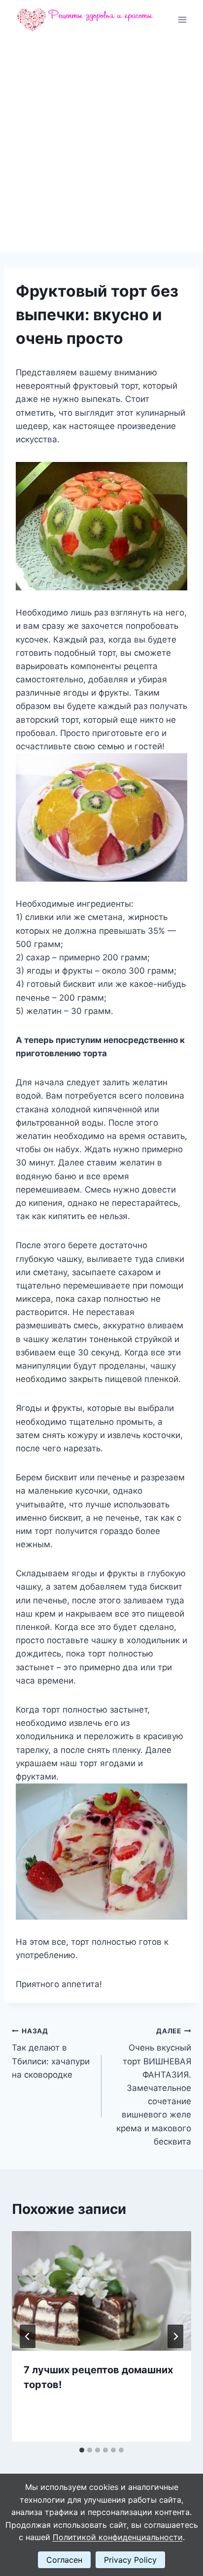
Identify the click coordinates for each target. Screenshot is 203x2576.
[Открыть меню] (182, 19)
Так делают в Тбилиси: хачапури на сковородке (51, 2053)
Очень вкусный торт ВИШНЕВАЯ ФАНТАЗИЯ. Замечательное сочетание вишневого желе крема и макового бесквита (154, 2087)
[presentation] (101, 2291)
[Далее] (175, 2336)
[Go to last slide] (28, 2336)
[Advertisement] (101, 146)
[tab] (82, 2450)
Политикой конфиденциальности (118, 2537)
